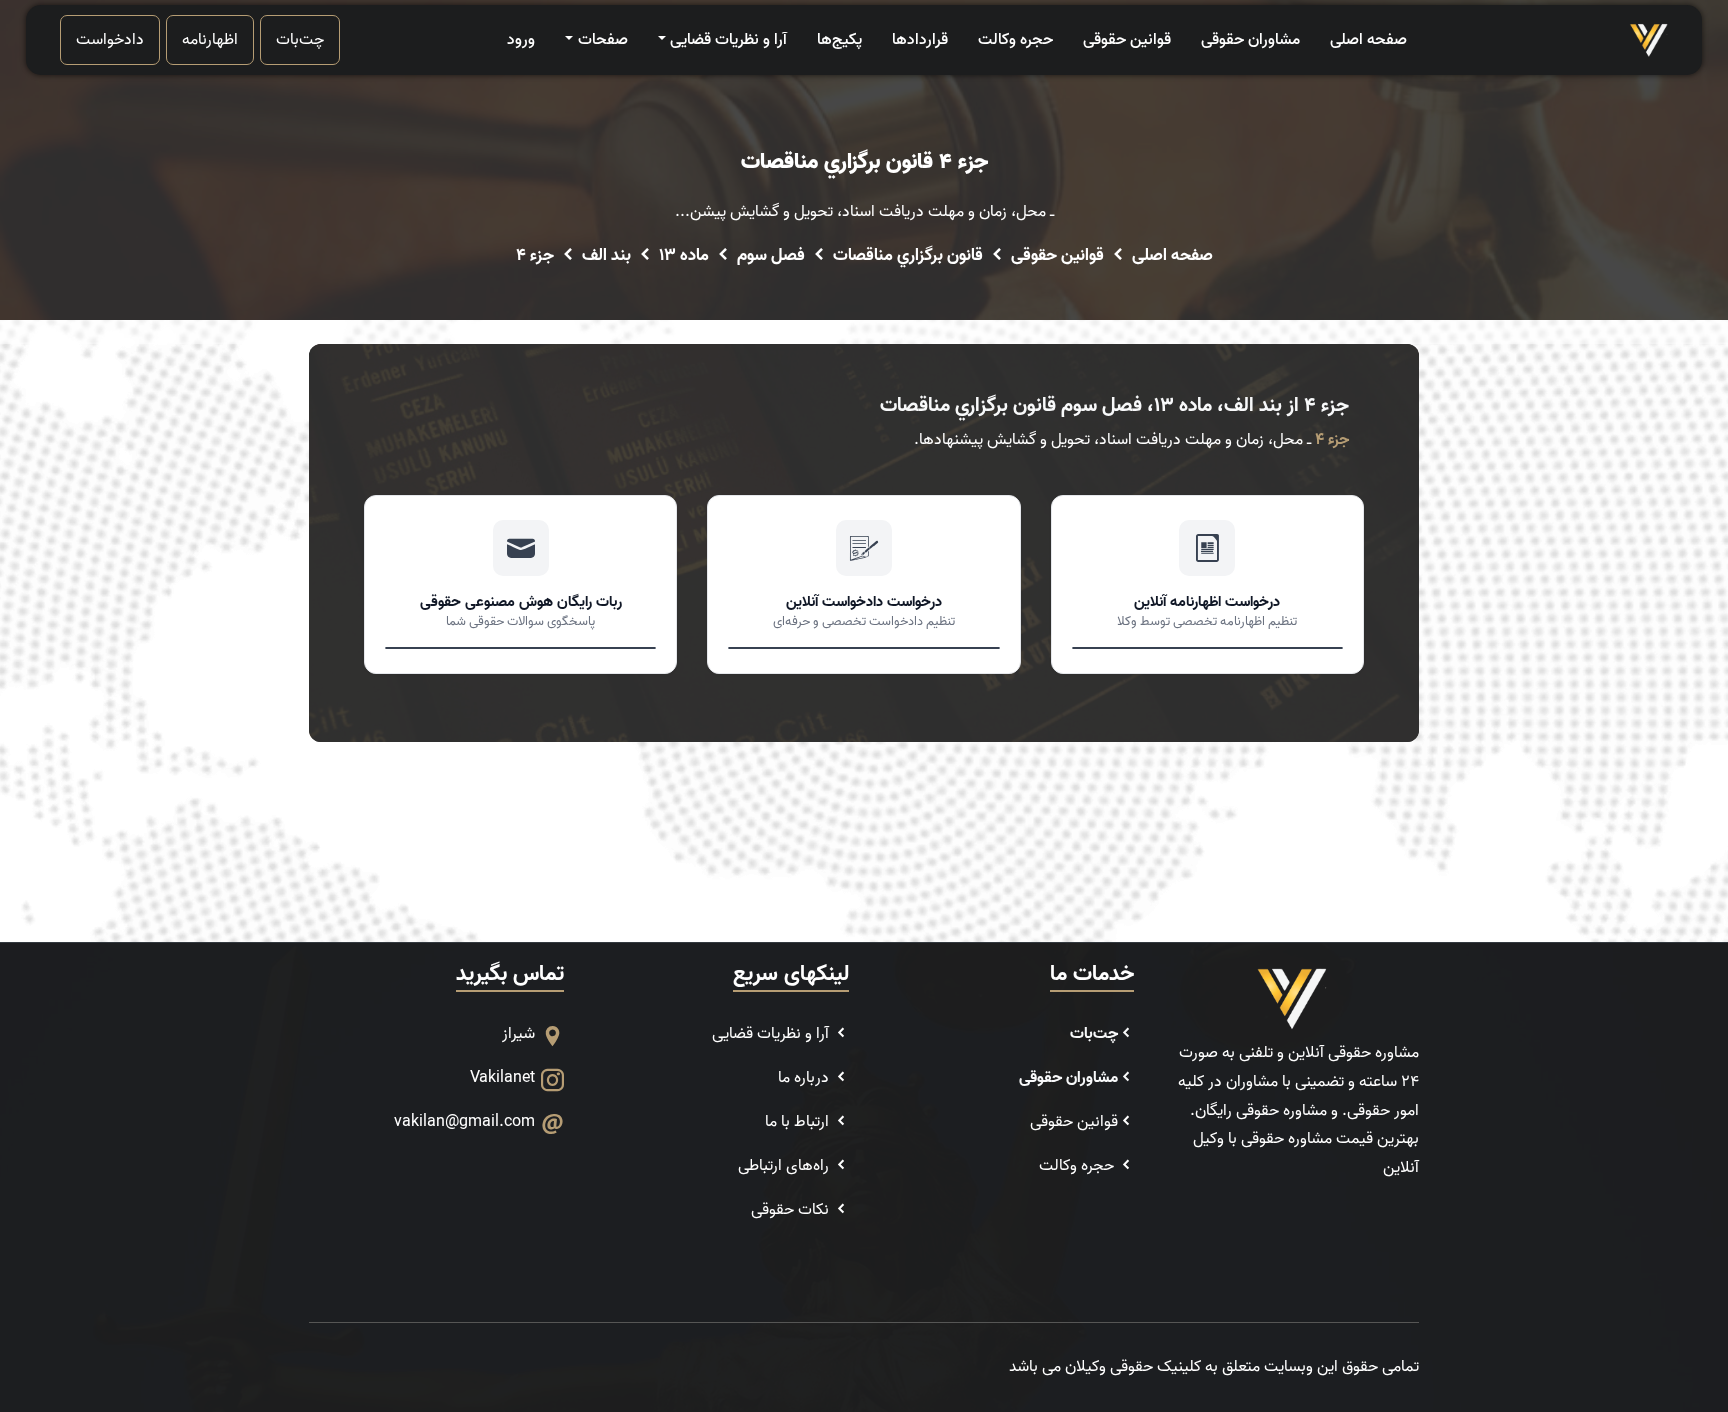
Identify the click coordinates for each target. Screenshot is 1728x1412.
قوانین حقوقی (1127, 40)
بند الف (606, 256)
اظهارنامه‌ (210, 40)
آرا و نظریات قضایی (728, 40)
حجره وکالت (1015, 40)
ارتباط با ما (799, 1122)
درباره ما (805, 1078)
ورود (521, 40)
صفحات (602, 40)
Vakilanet (502, 1078)
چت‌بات (300, 40)
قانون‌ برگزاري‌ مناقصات (908, 256)
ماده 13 (684, 256)
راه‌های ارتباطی (785, 1166)
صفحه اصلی (1368, 40)
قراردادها (920, 40)
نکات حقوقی (792, 1210)
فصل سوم (771, 256)
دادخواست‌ (110, 40)
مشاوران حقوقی (1250, 40)
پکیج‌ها (839, 40)
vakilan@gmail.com (464, 1122)
